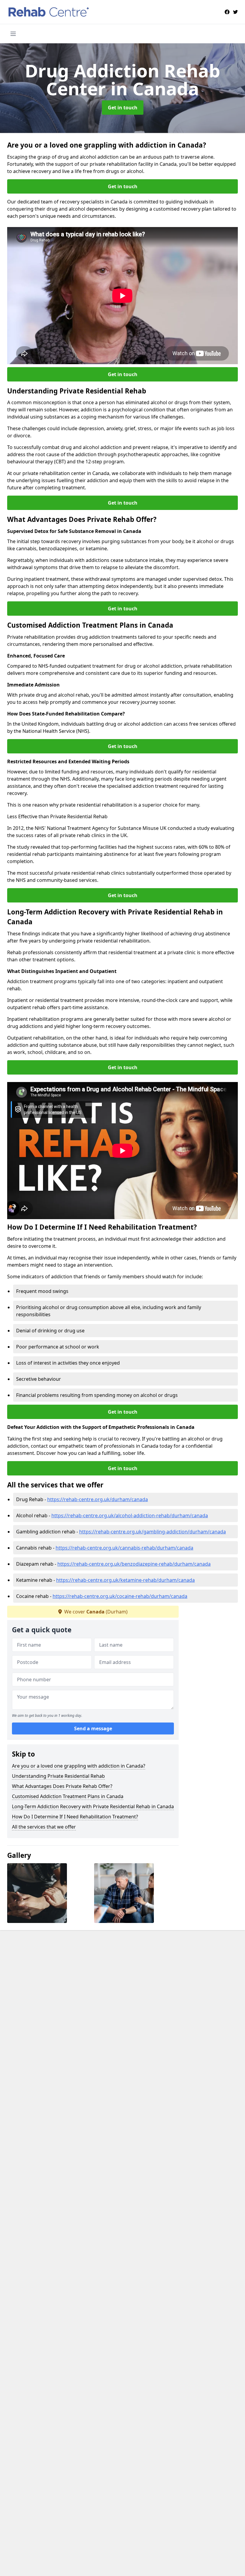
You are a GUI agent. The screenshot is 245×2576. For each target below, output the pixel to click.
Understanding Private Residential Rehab (58, 1776)
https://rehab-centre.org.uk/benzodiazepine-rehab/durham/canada (134, 1564)
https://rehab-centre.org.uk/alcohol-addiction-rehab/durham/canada (130, 1515)
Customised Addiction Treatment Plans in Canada (68, 1796)
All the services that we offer (44, 1827)
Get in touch (123, 108)
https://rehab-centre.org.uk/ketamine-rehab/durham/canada (125, 1580)
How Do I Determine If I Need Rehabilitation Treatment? (75, 1817)
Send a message (93, 1728)
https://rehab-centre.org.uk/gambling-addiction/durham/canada (153, 1532)
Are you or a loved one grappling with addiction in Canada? (79, 1766)
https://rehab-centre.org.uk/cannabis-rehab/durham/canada (124, 1548)
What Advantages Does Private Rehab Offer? (62, 1786)
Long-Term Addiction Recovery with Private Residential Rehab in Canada (93, 1806)
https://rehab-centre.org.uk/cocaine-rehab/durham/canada (120, 1596)
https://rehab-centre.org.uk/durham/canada (98, 1499)
